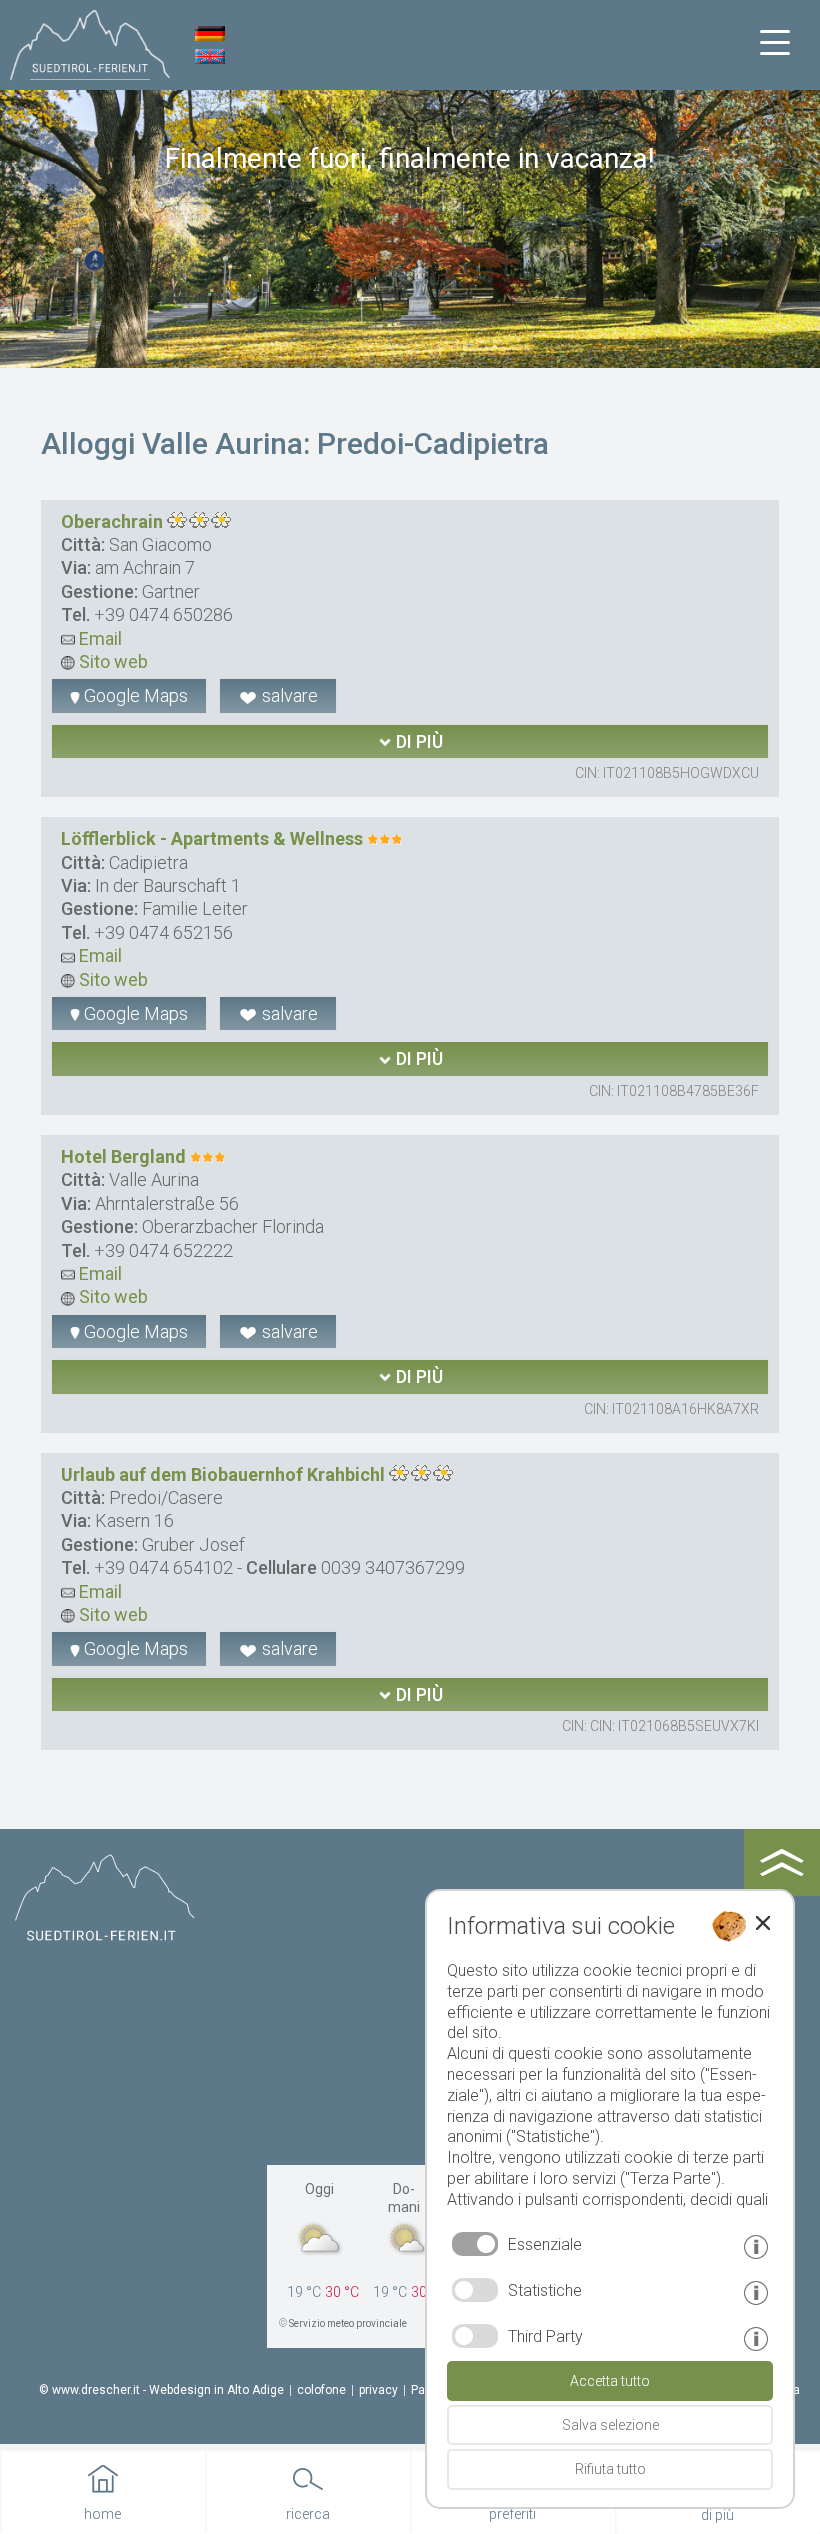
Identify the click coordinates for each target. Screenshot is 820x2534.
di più (417, 741)
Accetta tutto (610, 2381)
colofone (321, 2390)
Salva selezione (610, 2425)
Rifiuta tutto (610, 2469)
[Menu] (775, 43)
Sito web (111, 661)
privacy (378, 2390)
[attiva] (475, 2290)
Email (98, 638)
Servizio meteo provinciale (348, 2323)
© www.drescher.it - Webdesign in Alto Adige (161, 2390)
